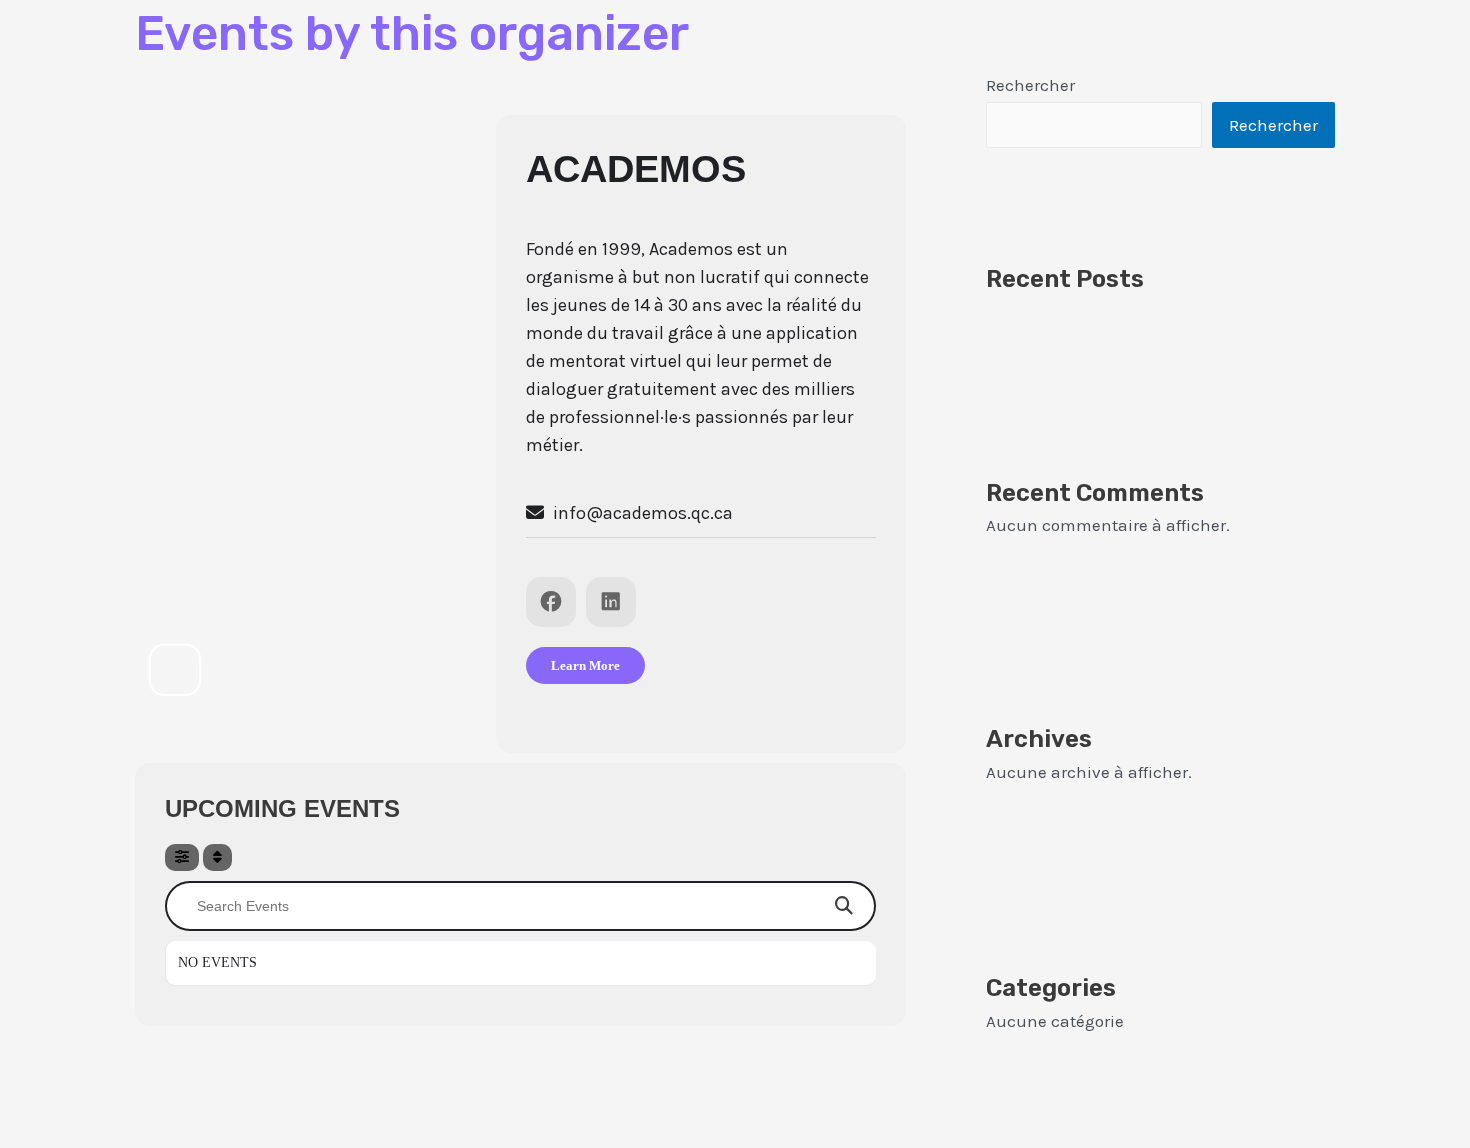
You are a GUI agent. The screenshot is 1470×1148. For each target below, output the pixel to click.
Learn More (585, 665)
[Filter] (182, 857)
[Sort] (217, 857)
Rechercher (1030, 85)
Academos (636, 169)
